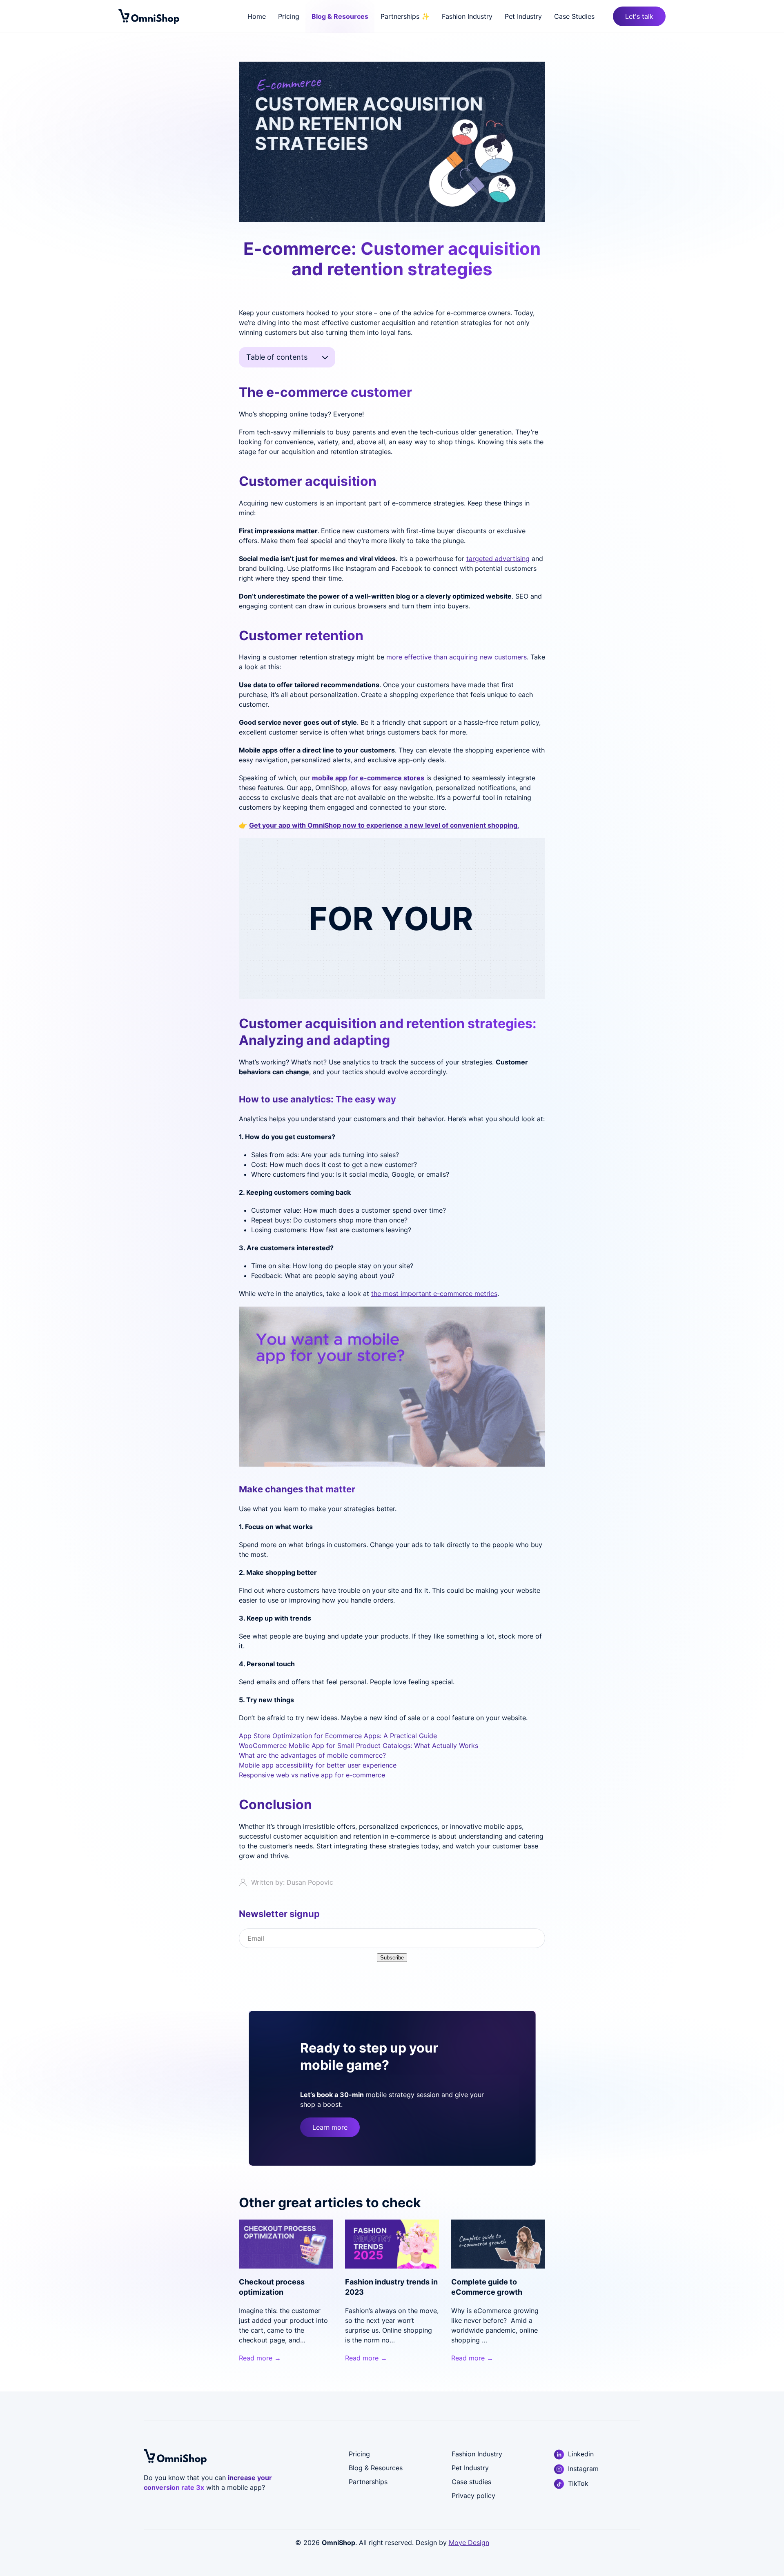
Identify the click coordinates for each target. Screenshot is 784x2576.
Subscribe (392, 1958)
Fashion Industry (467, 16)
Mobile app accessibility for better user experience (318, 1765)
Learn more (330, 2127)
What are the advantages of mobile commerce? (312, 1755)
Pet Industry (523, 16)
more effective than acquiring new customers (457, 657)
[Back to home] (149, 16)
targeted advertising (498, 559)
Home (257, 16)
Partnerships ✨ (405, 16)
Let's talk (639, 16)
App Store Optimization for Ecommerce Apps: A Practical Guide (338, 1736)
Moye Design (469, 2543)
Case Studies (574, 16)
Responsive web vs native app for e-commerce (312, 1775)
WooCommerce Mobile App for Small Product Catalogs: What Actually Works (359, 1746)
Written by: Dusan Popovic (292, 1882)
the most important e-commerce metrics (434, 1294)
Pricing (289, 16)
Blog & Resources (340, 16)
